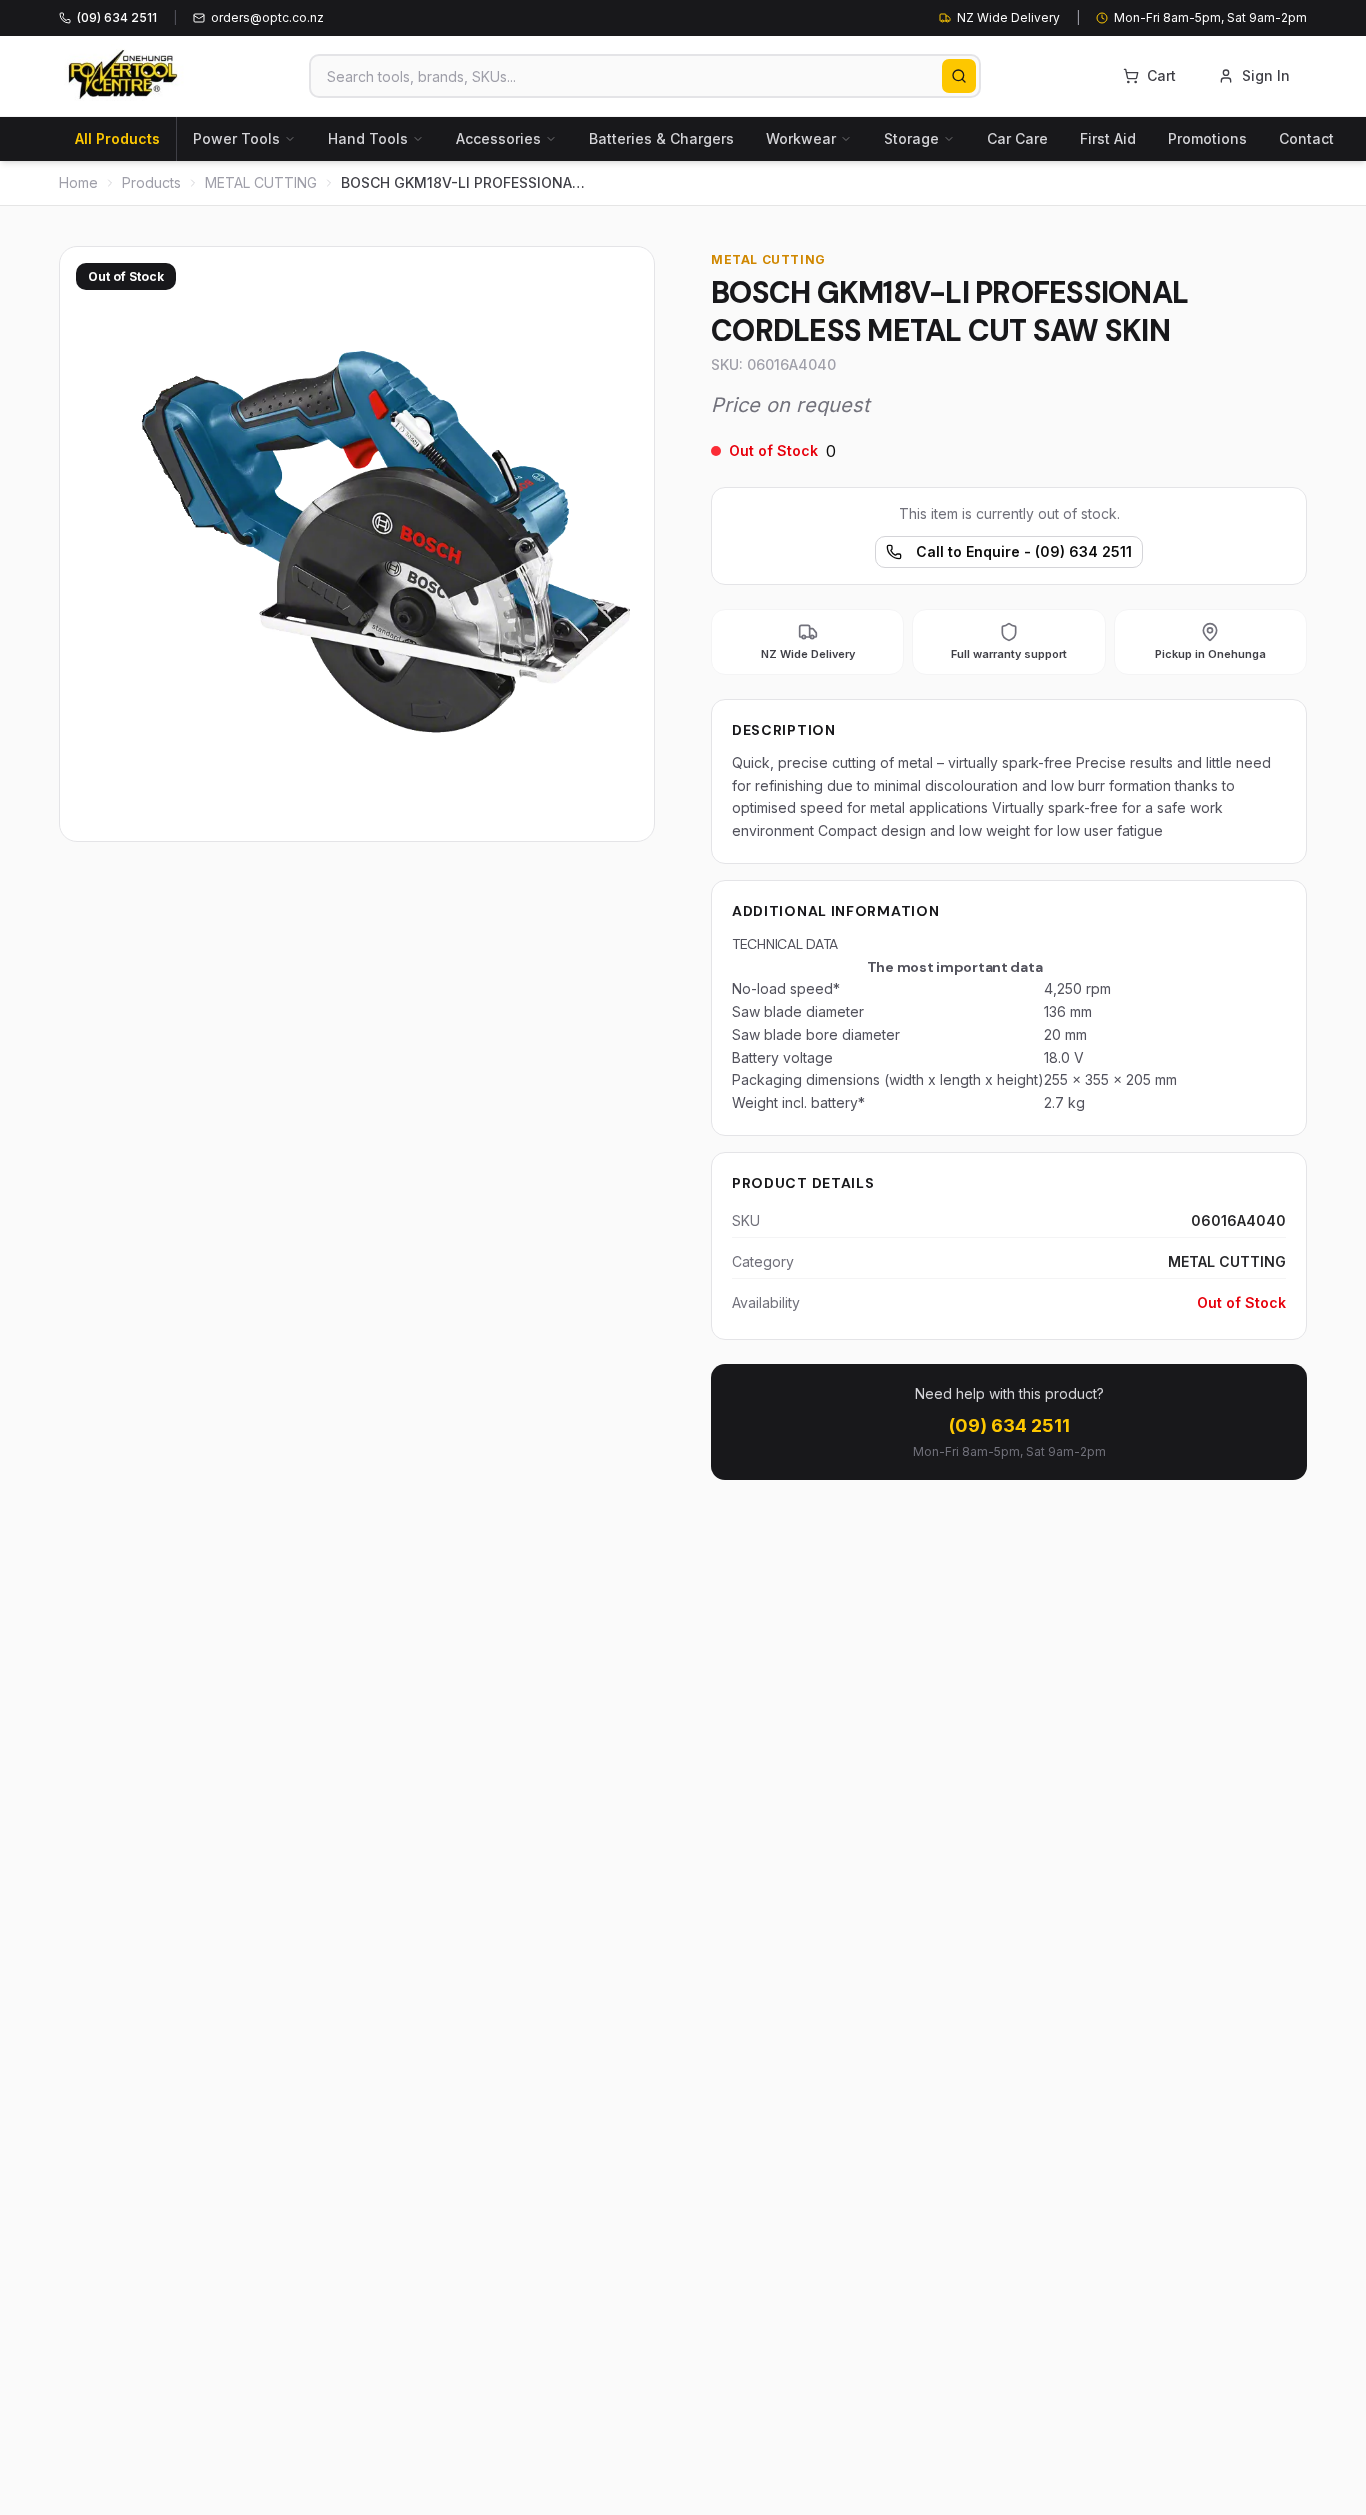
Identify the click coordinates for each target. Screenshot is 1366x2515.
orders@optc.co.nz (267, 17)
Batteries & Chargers (661, 138)
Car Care (1017, 138)
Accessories (498, 138)
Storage (911, 138)
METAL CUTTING (261, 182)
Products (151, 182)
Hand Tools (368, 138)
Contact (1306, 138)
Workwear (801, 138)
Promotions (1207, 138)
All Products (117, 138)
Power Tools (236, 138)
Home (78, 182)
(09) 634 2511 (1009, 1425)
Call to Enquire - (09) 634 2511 (1024, 551)
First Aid (1108, 138)
